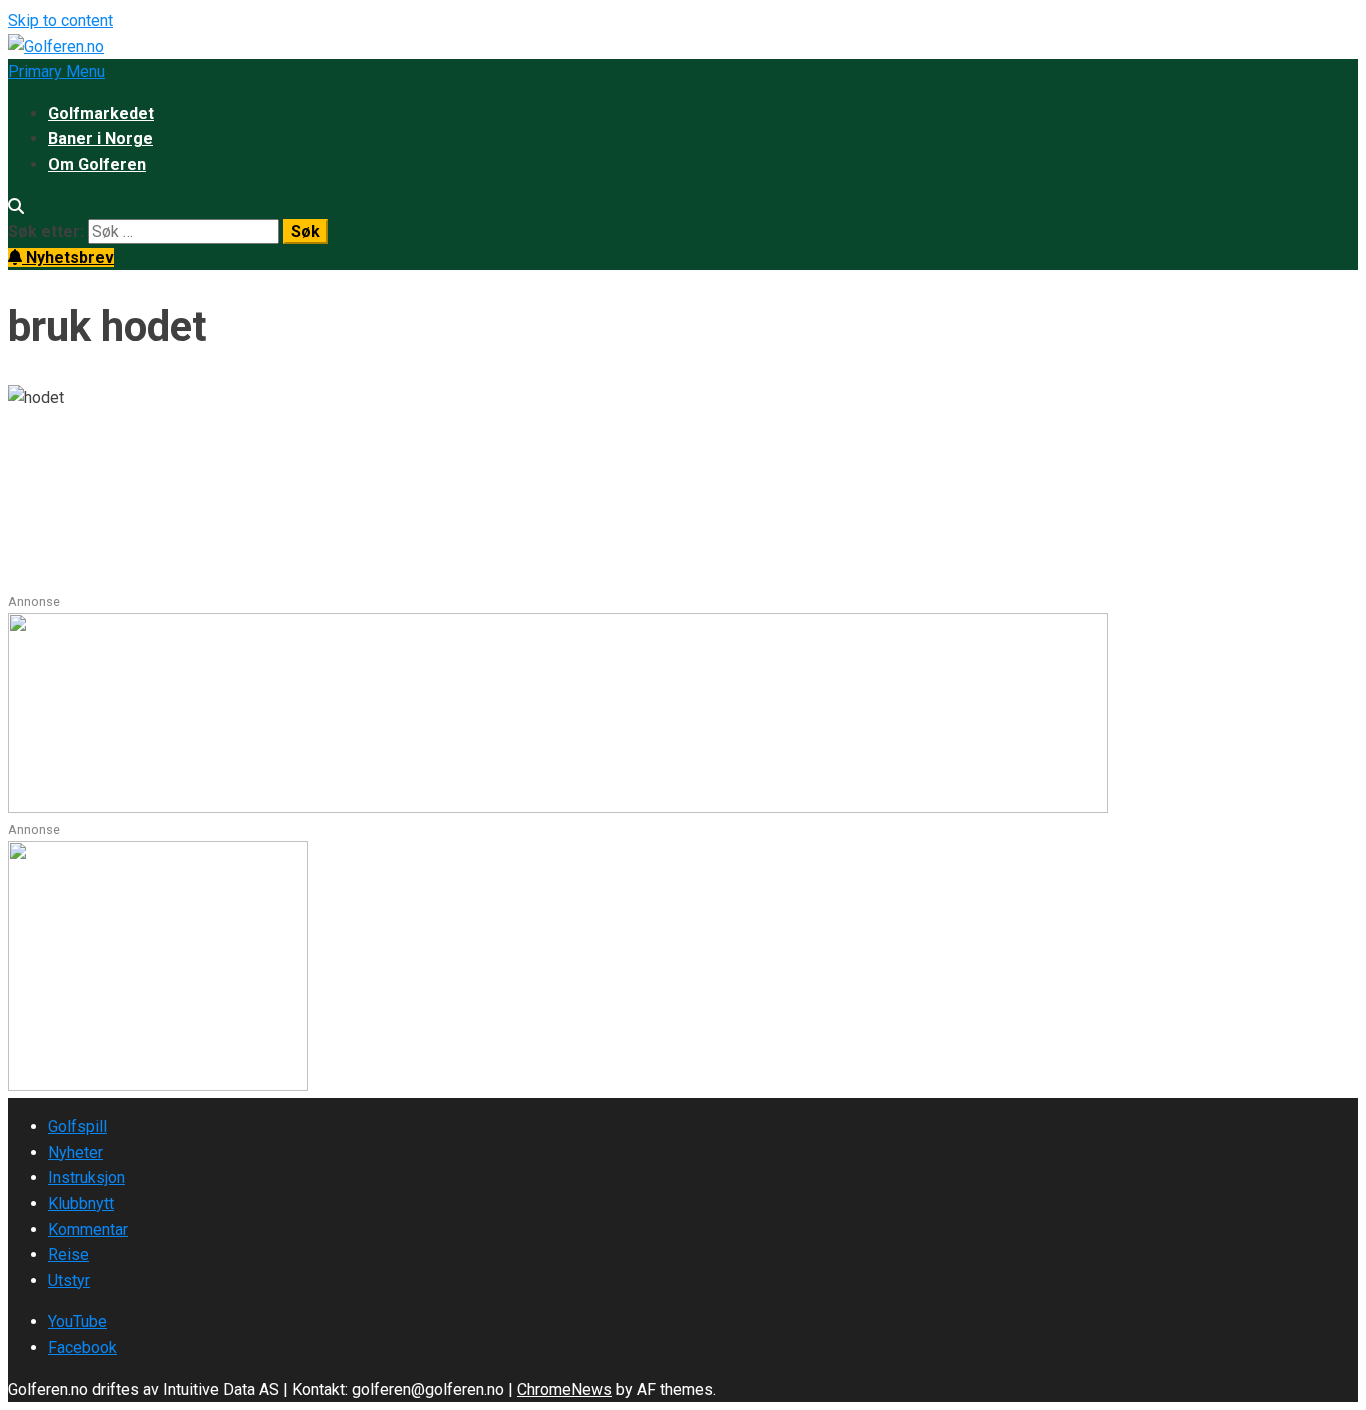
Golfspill (77, 1126)
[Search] (16, 206)
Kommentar (88, 1229)
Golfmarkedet (101, 113)
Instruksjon (86, 1177)
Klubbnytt (81, 1203)
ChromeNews (564, 1389)
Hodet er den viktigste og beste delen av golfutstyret (385, 476)
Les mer (39, 578)
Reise (68, 1254)
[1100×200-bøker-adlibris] (558, 807)
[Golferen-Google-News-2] (158, 1085)
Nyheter (75, 1152)
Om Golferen (97, 164)
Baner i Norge (100, 138)
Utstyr (69, 1280)
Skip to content (60, 20)
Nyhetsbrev (68, 257)
